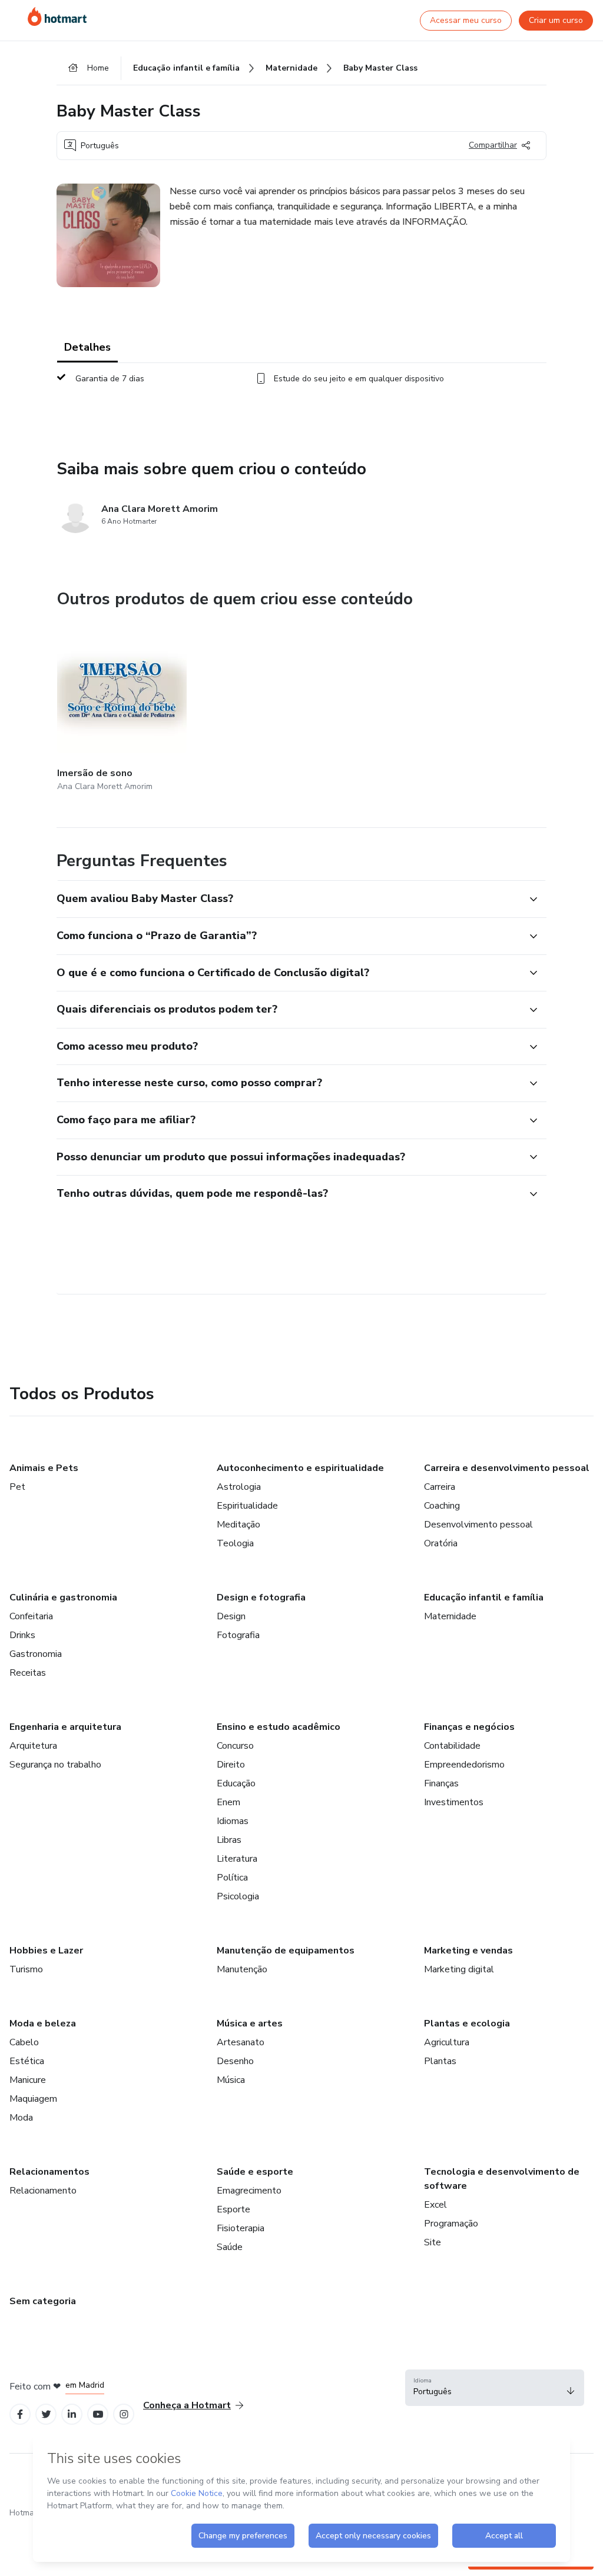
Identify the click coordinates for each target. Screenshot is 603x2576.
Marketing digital (459, 1969)
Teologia (235, 1543)
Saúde (230, 2247)
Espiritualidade (247, 1506)
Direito (231, 1765)
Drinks (22, 1635)
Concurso (235, 1746)
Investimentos (454, 1802)
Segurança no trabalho (55, 1765)
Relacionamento (43, 2191)
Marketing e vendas (468, 1951)
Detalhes (87, 347)
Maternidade (450, 1616)
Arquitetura (33, 1746)
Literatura (237, 1859)
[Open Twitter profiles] (46, 2414)
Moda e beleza (43, 2023)
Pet (17, 1487)
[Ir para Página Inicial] (57, 16)
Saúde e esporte (255, 2172)
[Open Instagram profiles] (124, 2414)
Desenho (235, 2061)
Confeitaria (31, 1616)
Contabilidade (452, 1746)
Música (231, 2080)
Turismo (26, 1969)
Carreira (440, 1487)
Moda (21, 2118)
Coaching (442, 1506)
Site (433, 2242)
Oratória (441, 1543)
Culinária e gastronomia (63, 1597)
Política (232, 1878)
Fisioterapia (241, 2228)
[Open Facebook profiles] (20, 2414)
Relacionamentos (49, 2172)
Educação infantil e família (484, 1597)
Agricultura (447, 2042)
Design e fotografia (261, 1597)
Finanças (441, 1783)
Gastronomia (36, 1654)
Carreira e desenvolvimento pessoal (507, 1468)
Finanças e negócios (469, 1727)
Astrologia (239, 1487)
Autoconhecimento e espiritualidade (300, 1468)
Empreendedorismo (464, 1765)
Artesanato (241, 2042)
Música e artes (250, 2023)
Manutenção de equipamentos (286, 1951)
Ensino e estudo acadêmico (279, 1727)
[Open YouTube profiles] (98, 2414)
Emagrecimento (249, 2191)
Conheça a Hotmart (187, 2405)
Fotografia (238, 1635)
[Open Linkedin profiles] (72, 2414)
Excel (435, 2205)
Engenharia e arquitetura (65, 1727)
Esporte (233, 2209)
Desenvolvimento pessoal (478, 1525)
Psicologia (238, 1896)
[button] (289, 899)
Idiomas (233, 1821)
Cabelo (24, 2042)
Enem (228, 1802)
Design (231, 1616)
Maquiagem (33, 2099)
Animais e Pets (44, 1468)
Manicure (28, 2080)
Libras (229, 1840)
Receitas (28, 1673)
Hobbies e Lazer (46, 1951)
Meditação (238, 1525)
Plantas (440, 2061)
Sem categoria (43, 2301)
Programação (451, 2224)
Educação (236, 1783)
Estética (27, 2061)
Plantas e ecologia (467, 2023)
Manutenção (242, 1969)
